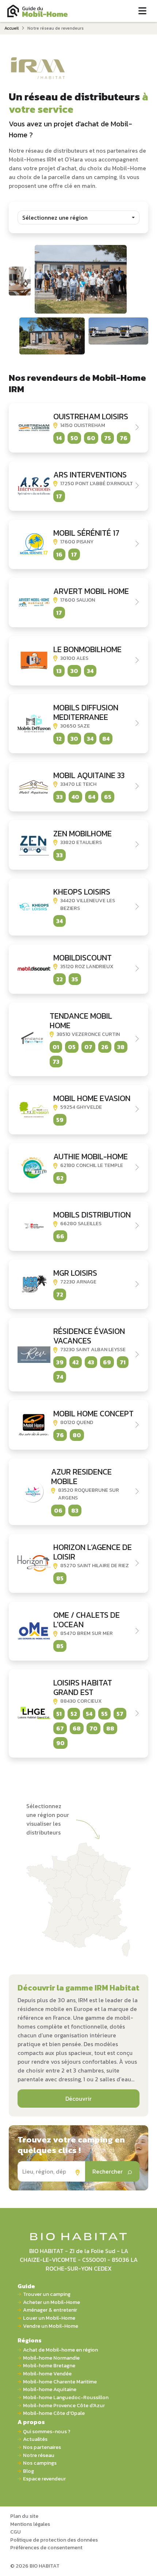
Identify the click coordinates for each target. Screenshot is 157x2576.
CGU (16, 2532)
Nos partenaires (42, 2447)
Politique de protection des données (54, 2540)
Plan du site (24, 2516)
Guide (26, 2286)
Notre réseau (39, 2455)
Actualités (35, 2439)
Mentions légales (30, 2524)
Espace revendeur (44, 2479)
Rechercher (108, 2171)
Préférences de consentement (46, 2547)
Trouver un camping (47, 2294)
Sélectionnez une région (55, 218)
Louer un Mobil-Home (49, 2318)
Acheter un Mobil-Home (51, 2302)
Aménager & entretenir (50, 2310)
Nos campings (40, 2463)
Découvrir (78, 2099)
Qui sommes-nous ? (47, 2432)
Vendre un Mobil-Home (51, 2326)
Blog (28, 2471)
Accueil (12, 28)
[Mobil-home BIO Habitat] (79, 2236)
